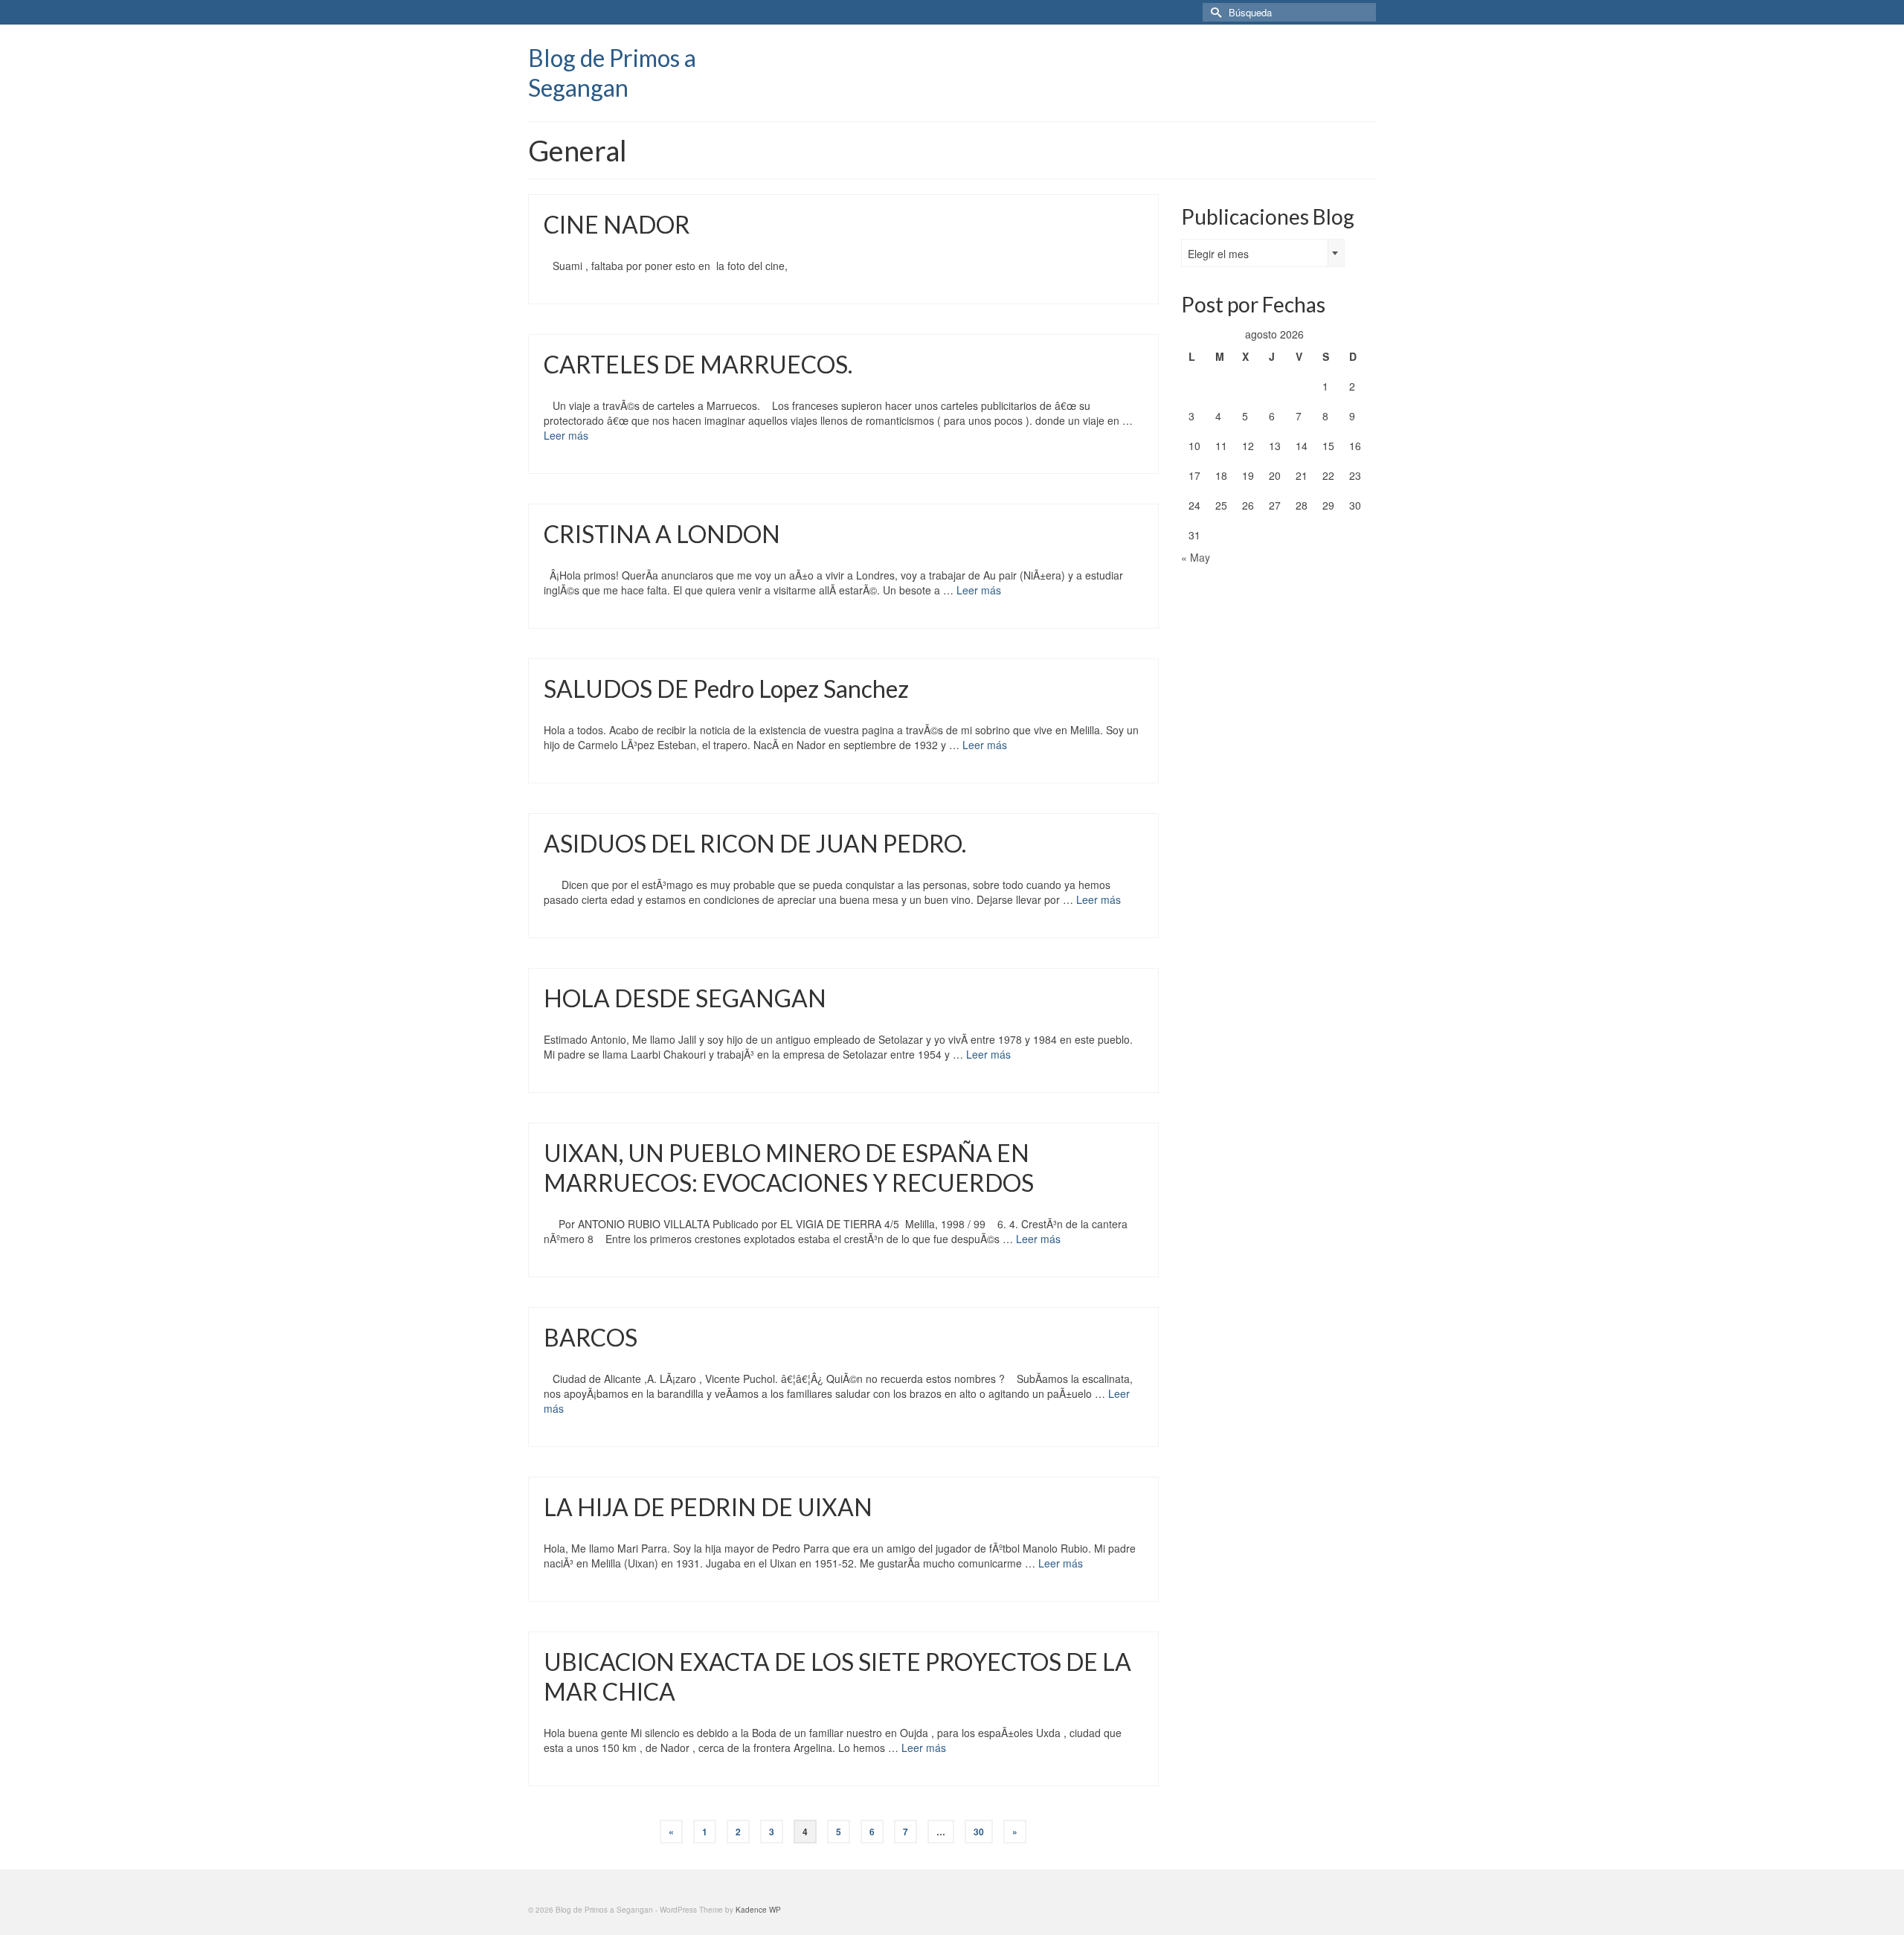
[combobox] (1263, 253)
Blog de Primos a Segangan (612, 73)
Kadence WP (758, 1910)
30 (979, 1832)
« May (1196, 557)
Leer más (566, 435)
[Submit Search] (1214, 12)
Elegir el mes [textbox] (1218, 254)
